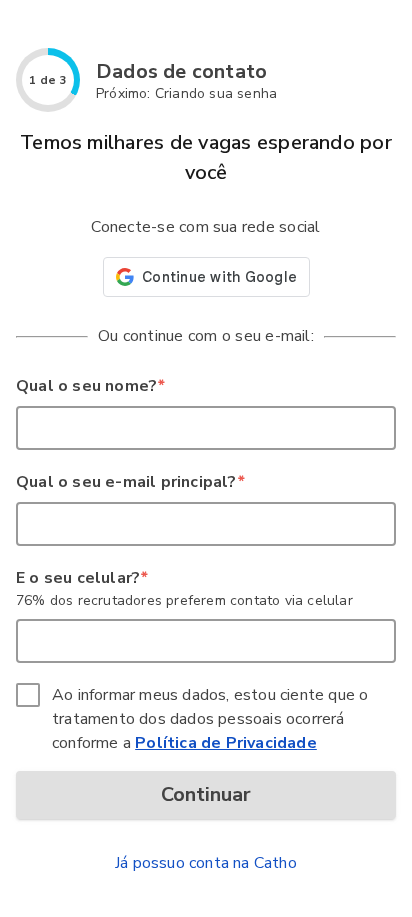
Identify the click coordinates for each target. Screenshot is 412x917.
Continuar (206, 794)
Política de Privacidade (226, 743)
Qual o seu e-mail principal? (130, 482)
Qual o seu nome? (90, 386)
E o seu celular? (81, 578)
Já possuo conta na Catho (206, 863)
